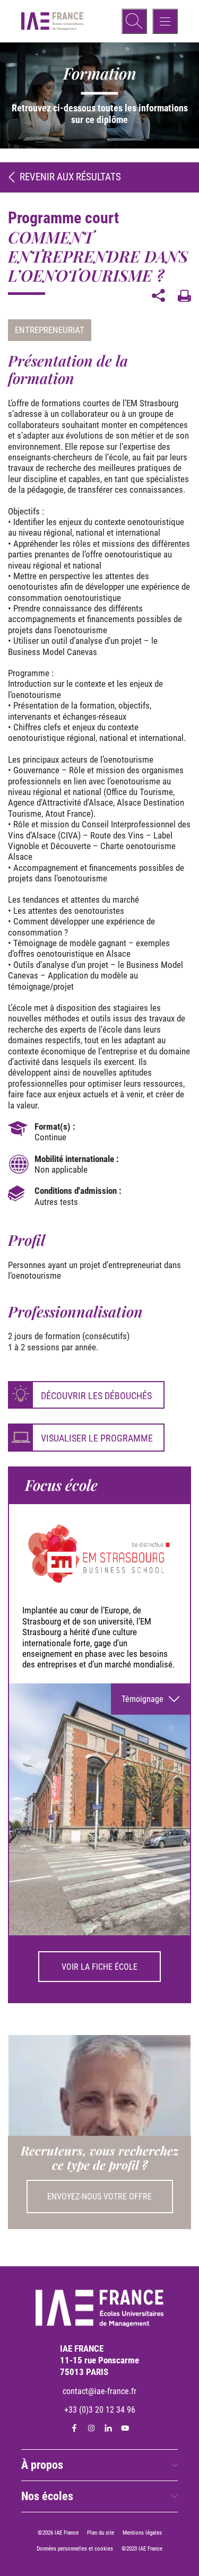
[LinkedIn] (108, 2428)
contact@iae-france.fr (99, 2391)
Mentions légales (142, 2533)
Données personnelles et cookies (75, 2549)
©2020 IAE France (142, 2549)
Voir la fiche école (99, 1967)
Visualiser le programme (97, 1438)
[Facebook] (74, 2428)
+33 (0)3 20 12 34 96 (100, 2410)
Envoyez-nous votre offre (99, 2197)
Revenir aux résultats (70, 177)
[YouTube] (125, 2428)
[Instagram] (91, 2428)
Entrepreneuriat (50, 330)
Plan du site (101, 2533)
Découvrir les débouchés (96, 1396)
